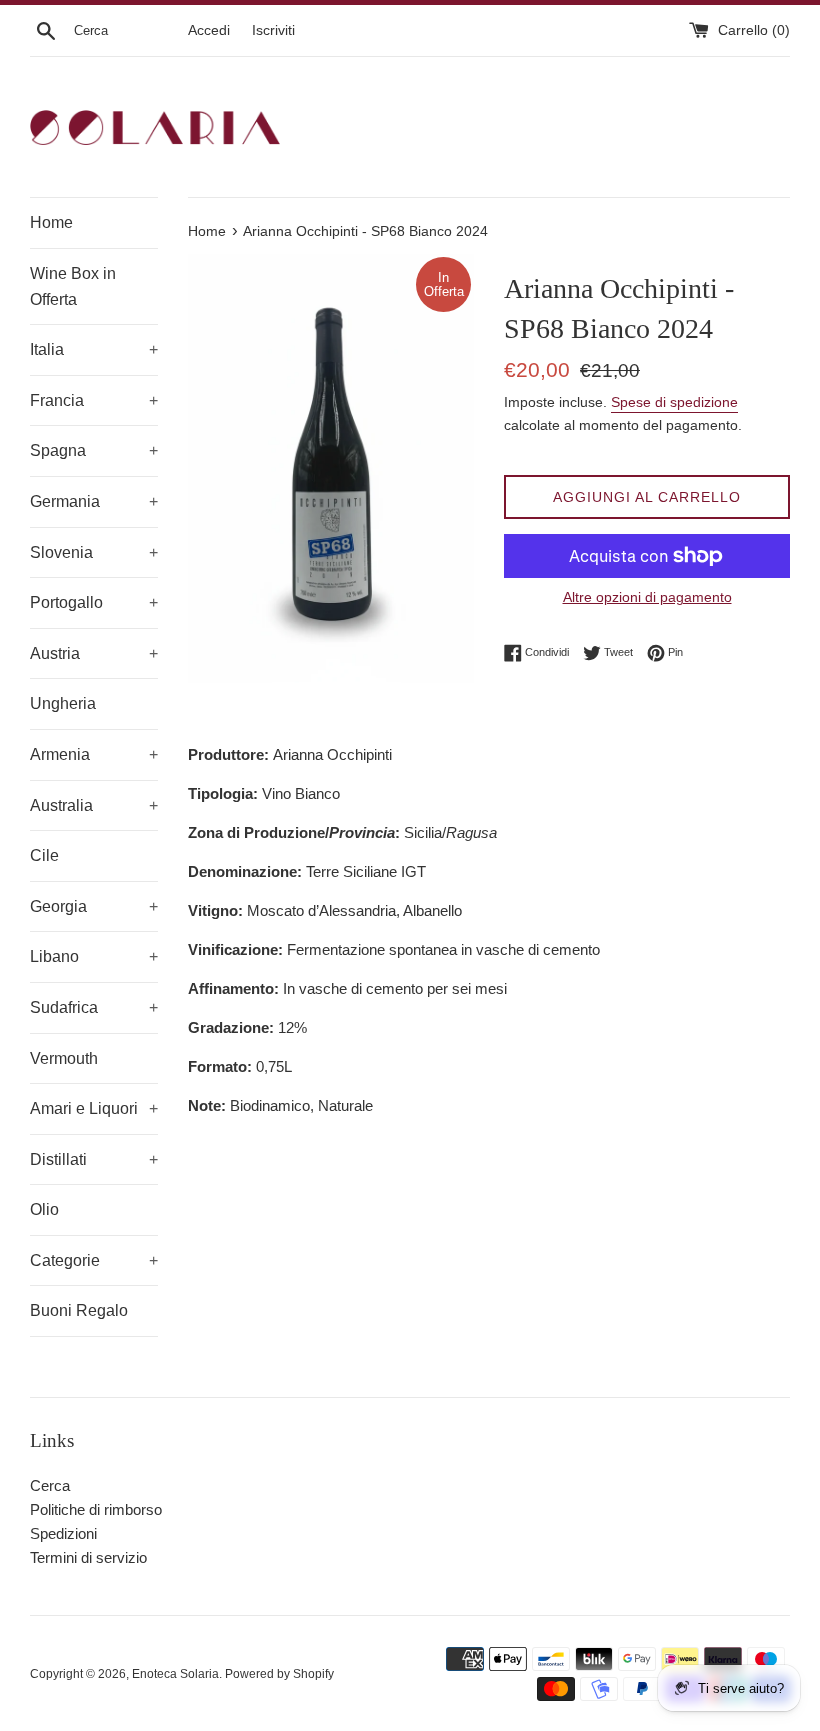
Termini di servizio (88, 1557)
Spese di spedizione (674, 402)
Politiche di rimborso (96, 1509)
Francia (94, 400)
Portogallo (94, 602)
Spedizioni (63, 1533)
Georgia (94, 906)
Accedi (209, 30)
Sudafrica (94, 1007)
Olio (44, 1209)
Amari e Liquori (94, 1108)
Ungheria (63, 703)
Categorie (94, 1260)
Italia (94, 349)
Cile (44, 855)
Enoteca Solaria (175, 1674)
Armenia (94, 754)
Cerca (50, 1485)
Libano (94, 956)
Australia (94, 805)
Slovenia (94, 552)
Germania (94, 501)
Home (51, 222)
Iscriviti (273, 30)
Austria (94, 653)
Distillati (94, 1159)
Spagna (94, 450)
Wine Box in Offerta (73, 286)
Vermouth (64, 1058)
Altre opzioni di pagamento (647, 597)
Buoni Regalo (79, 1310)
